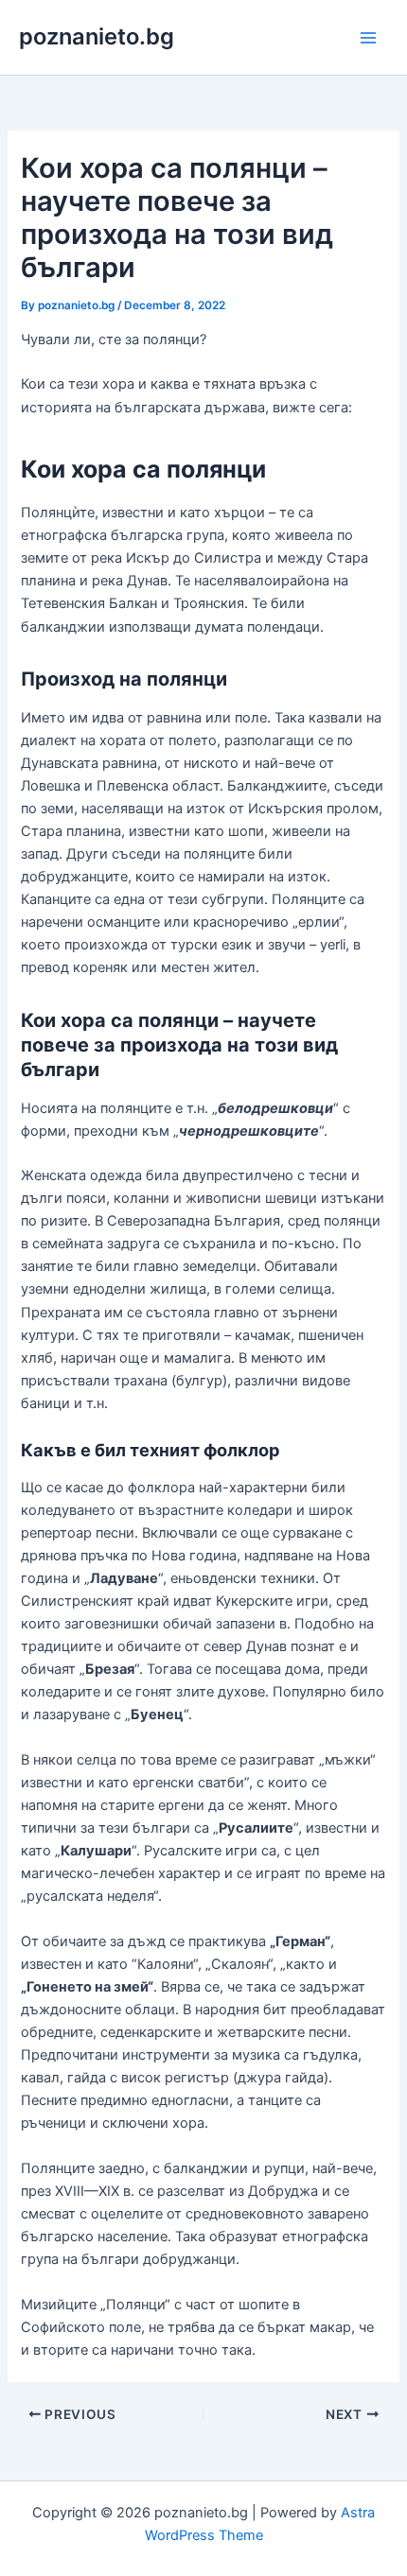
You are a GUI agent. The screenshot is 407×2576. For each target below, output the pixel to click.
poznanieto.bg (97, 36)
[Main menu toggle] (368, 38)
